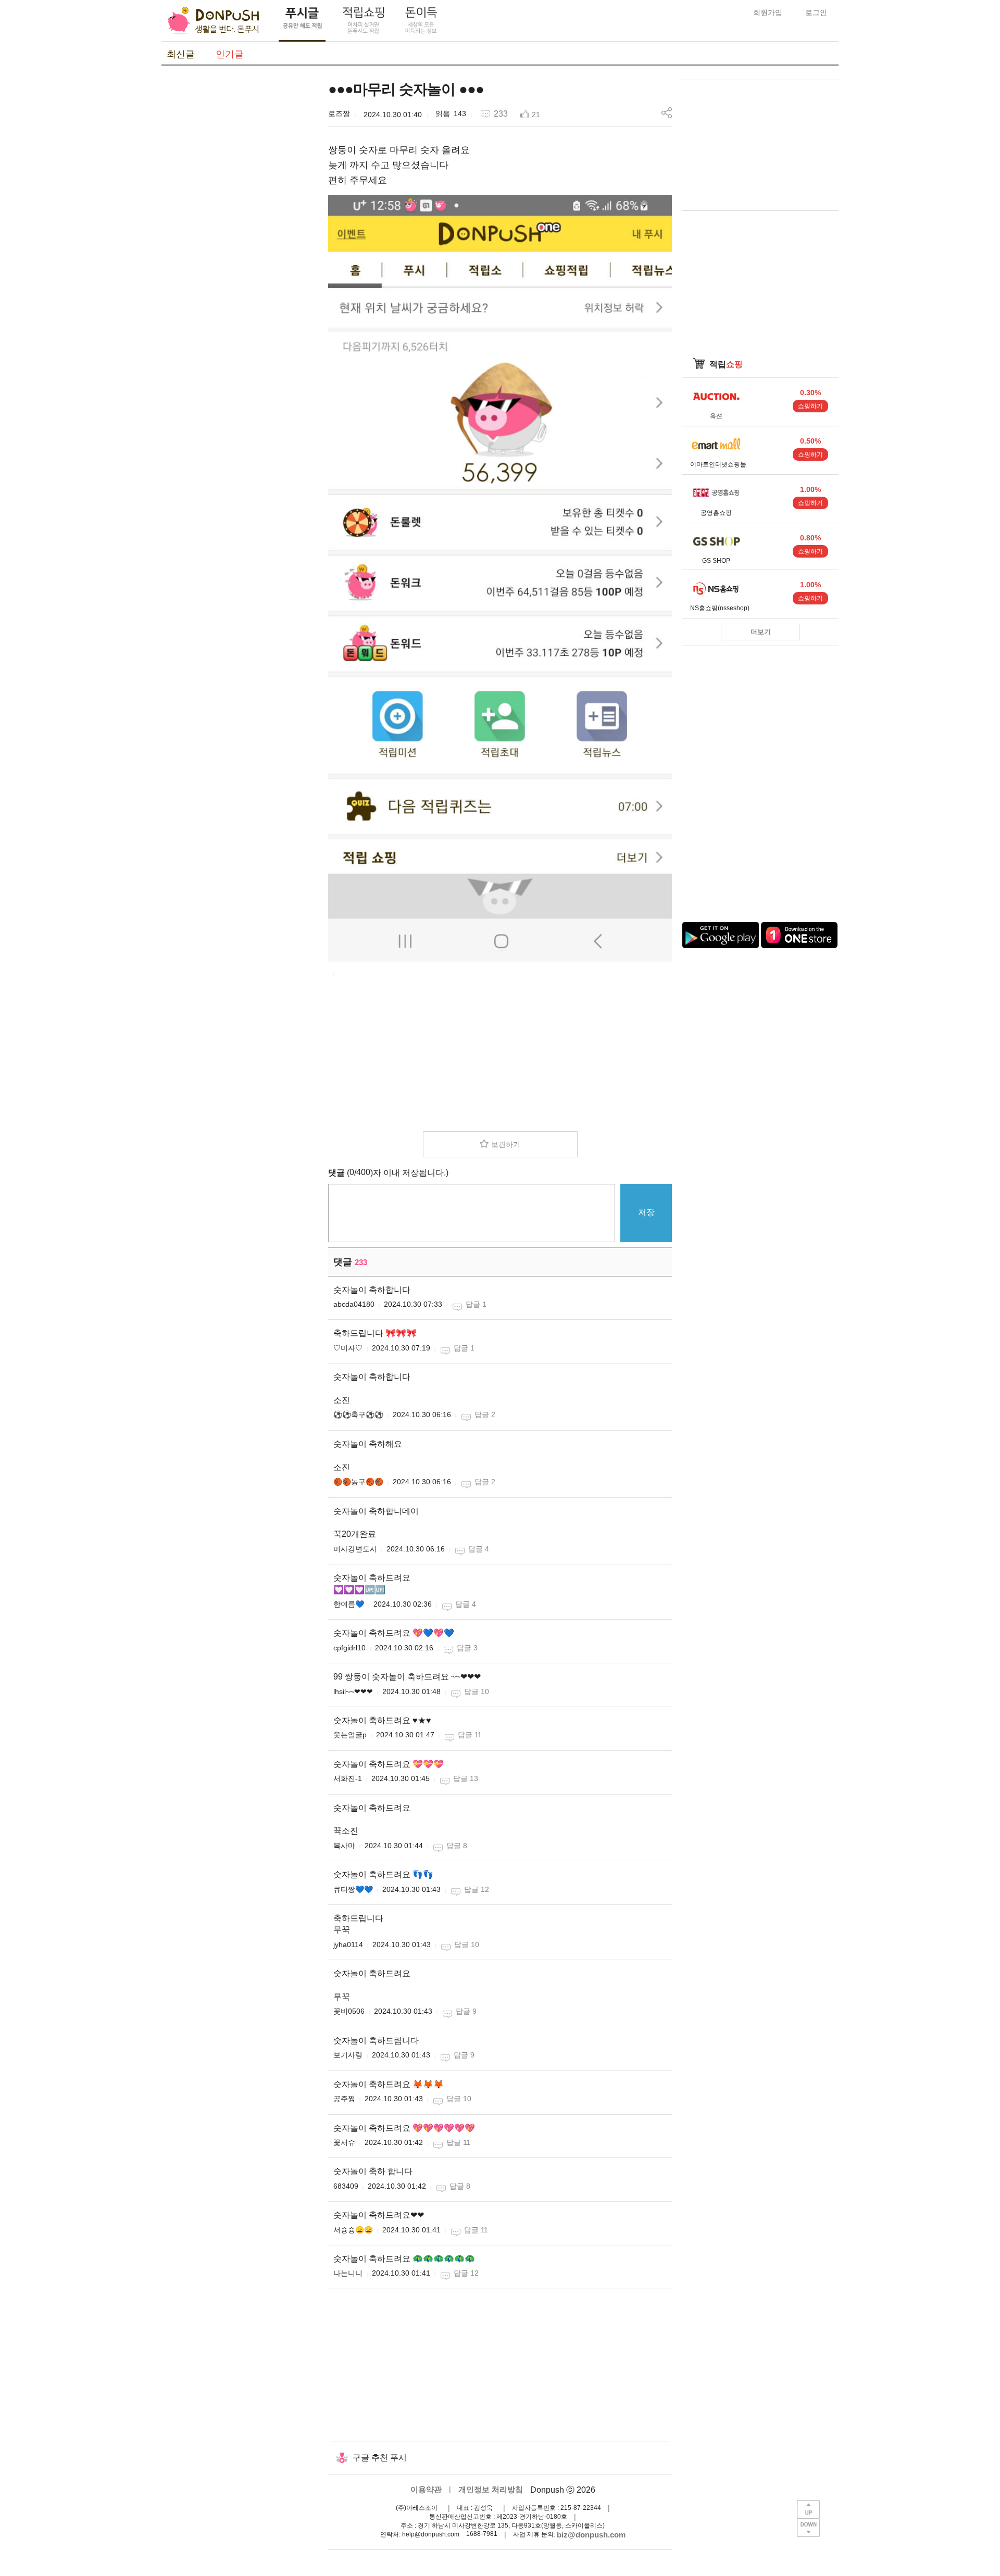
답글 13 (466, 1778)
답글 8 (457, 1846)
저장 (646, 1212)
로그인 (816, 12)
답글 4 (479, 1549)
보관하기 (506, 1144)
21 (536, 115)
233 (501, 114)
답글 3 (467, 1648)
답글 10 (477, 1691)
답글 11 (470, 1735)
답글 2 (485, 1415)
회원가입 (768, 12)
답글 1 (476, 1304)
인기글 (230, 54)
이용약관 (426, 2489)
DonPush (214, 21)
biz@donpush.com (591, 2535)
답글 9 (466, 2011)
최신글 (181, 54)
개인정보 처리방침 (491, 2489)
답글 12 (477, 1889)
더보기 (761, 632)
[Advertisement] (240, 236)
